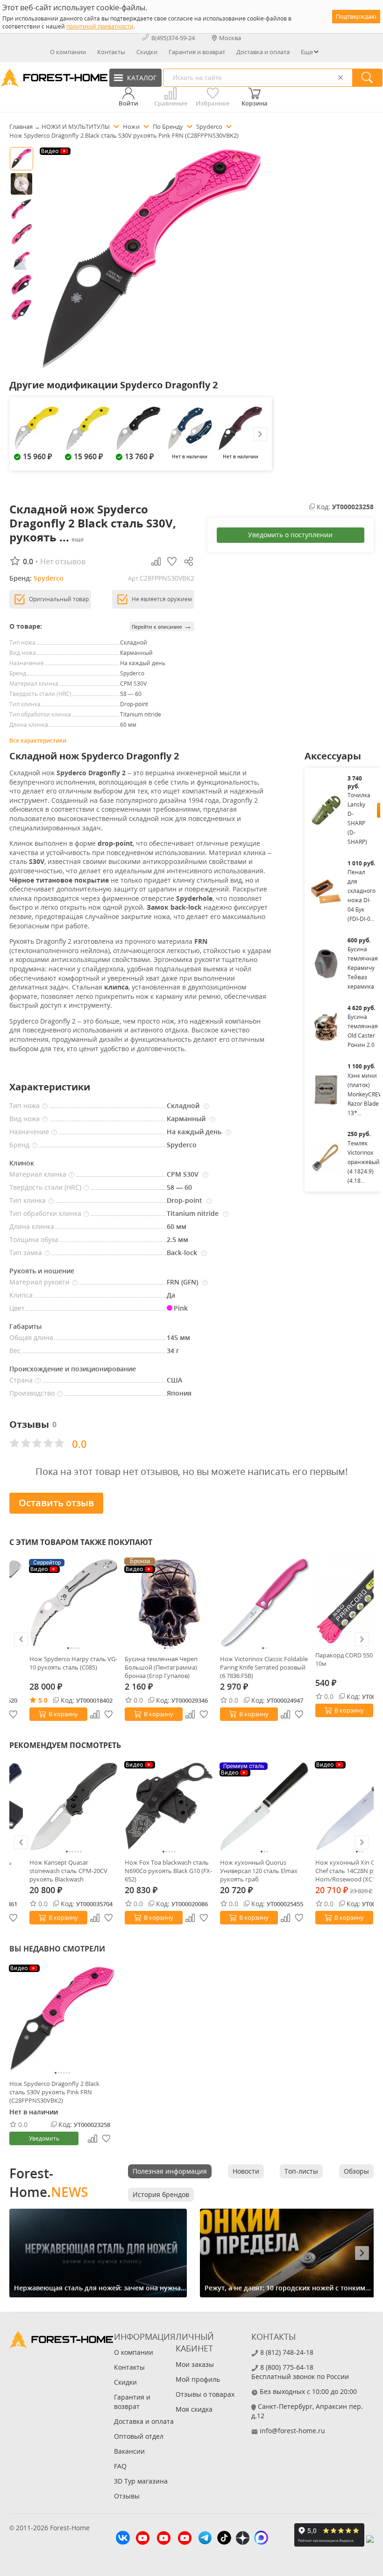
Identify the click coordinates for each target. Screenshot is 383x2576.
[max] (261, 2539)
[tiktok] (224, 2539)
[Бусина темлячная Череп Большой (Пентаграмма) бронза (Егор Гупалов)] (169, 1603)
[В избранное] (109, 1714)
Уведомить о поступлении (290, 535)
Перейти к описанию (162, 626)
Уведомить (44, 2138)
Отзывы (127, 2496)
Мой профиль (198, 2379)
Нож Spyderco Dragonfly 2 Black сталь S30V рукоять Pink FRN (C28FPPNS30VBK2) (54, 2092)
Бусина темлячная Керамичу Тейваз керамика (363, 968)
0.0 (138, 1700)
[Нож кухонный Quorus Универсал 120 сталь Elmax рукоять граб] (264, 1806)
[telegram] (205, 2539)
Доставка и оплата (263, 52)
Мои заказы (195, 2364)
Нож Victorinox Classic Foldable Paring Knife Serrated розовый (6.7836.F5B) (264, 1667)
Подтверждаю (356, 16)
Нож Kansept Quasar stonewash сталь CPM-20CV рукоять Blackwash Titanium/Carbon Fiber (68, 1871)
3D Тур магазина (141, 2481)
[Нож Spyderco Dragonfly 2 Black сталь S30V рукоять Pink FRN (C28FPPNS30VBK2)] (63, 2019)
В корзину (63, 1714)
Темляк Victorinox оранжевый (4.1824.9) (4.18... (364, 1162)
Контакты (111, 52)
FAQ (120, 2466)
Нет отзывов (63, 562)
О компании (68, 52)
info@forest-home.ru (292, 2431)
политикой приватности (100, 26)
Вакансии (129, 2451)
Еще (307, 52)
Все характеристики (38, 741)
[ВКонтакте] (123, 2539)
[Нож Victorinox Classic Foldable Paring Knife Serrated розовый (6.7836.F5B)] (264, 1603)
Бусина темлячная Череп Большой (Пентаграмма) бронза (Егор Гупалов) (161, 1667)
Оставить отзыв (56, 1503)
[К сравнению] (95, 1714)
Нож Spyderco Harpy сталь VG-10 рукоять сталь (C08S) (73, 1663)
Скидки (147, 52)
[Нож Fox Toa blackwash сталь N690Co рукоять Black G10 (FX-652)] (169, 1806)
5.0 (43, 1700)
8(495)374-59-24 (173, 38)
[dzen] (243, 2539)
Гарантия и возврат (197, 52)
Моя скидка (194, 2409)
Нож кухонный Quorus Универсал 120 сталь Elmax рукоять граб (259, 1871)
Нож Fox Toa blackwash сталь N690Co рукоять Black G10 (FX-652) (168, 1871)
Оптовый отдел (139, 2436)
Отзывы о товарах (205, 2394)
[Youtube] (143, 2539)
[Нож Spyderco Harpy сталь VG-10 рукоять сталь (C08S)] (74, 1603)
